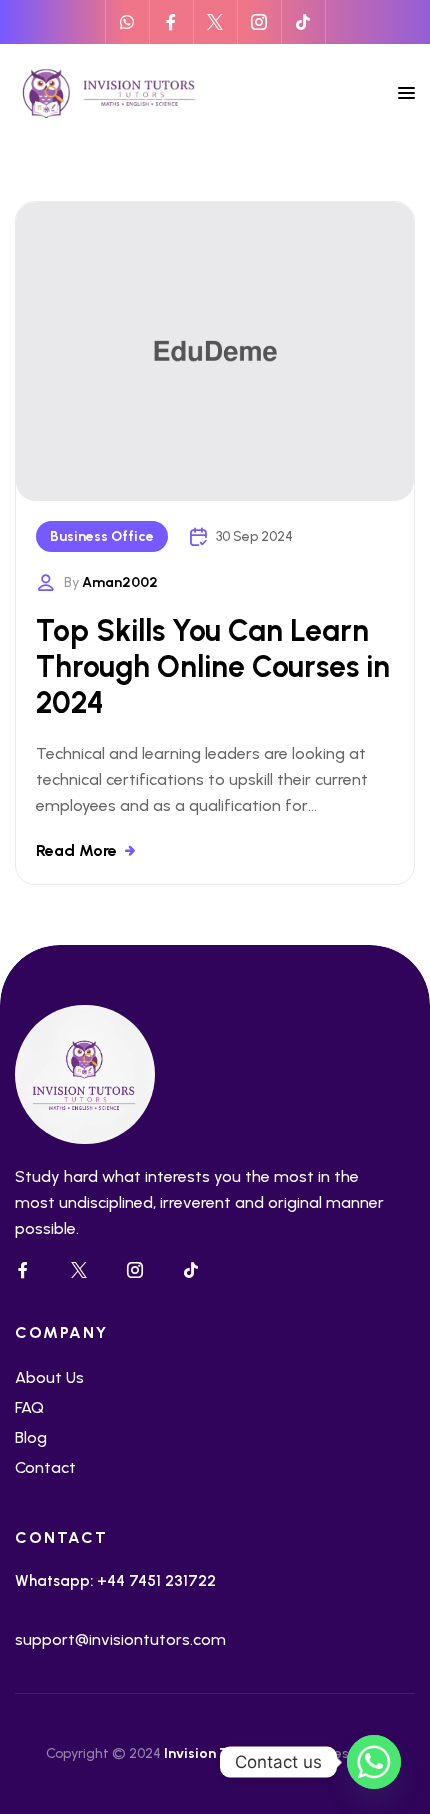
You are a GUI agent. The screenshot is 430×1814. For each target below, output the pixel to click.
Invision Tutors (214, 1753)
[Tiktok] (303, 22)
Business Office (102, 536)
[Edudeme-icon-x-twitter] (215, 22)
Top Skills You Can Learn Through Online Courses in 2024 (213, 666)
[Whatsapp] (127, 22)
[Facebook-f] (171, 22)
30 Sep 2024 (254, 536)
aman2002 (120, 582)
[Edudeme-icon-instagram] (259, 22)
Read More (76, 850)
